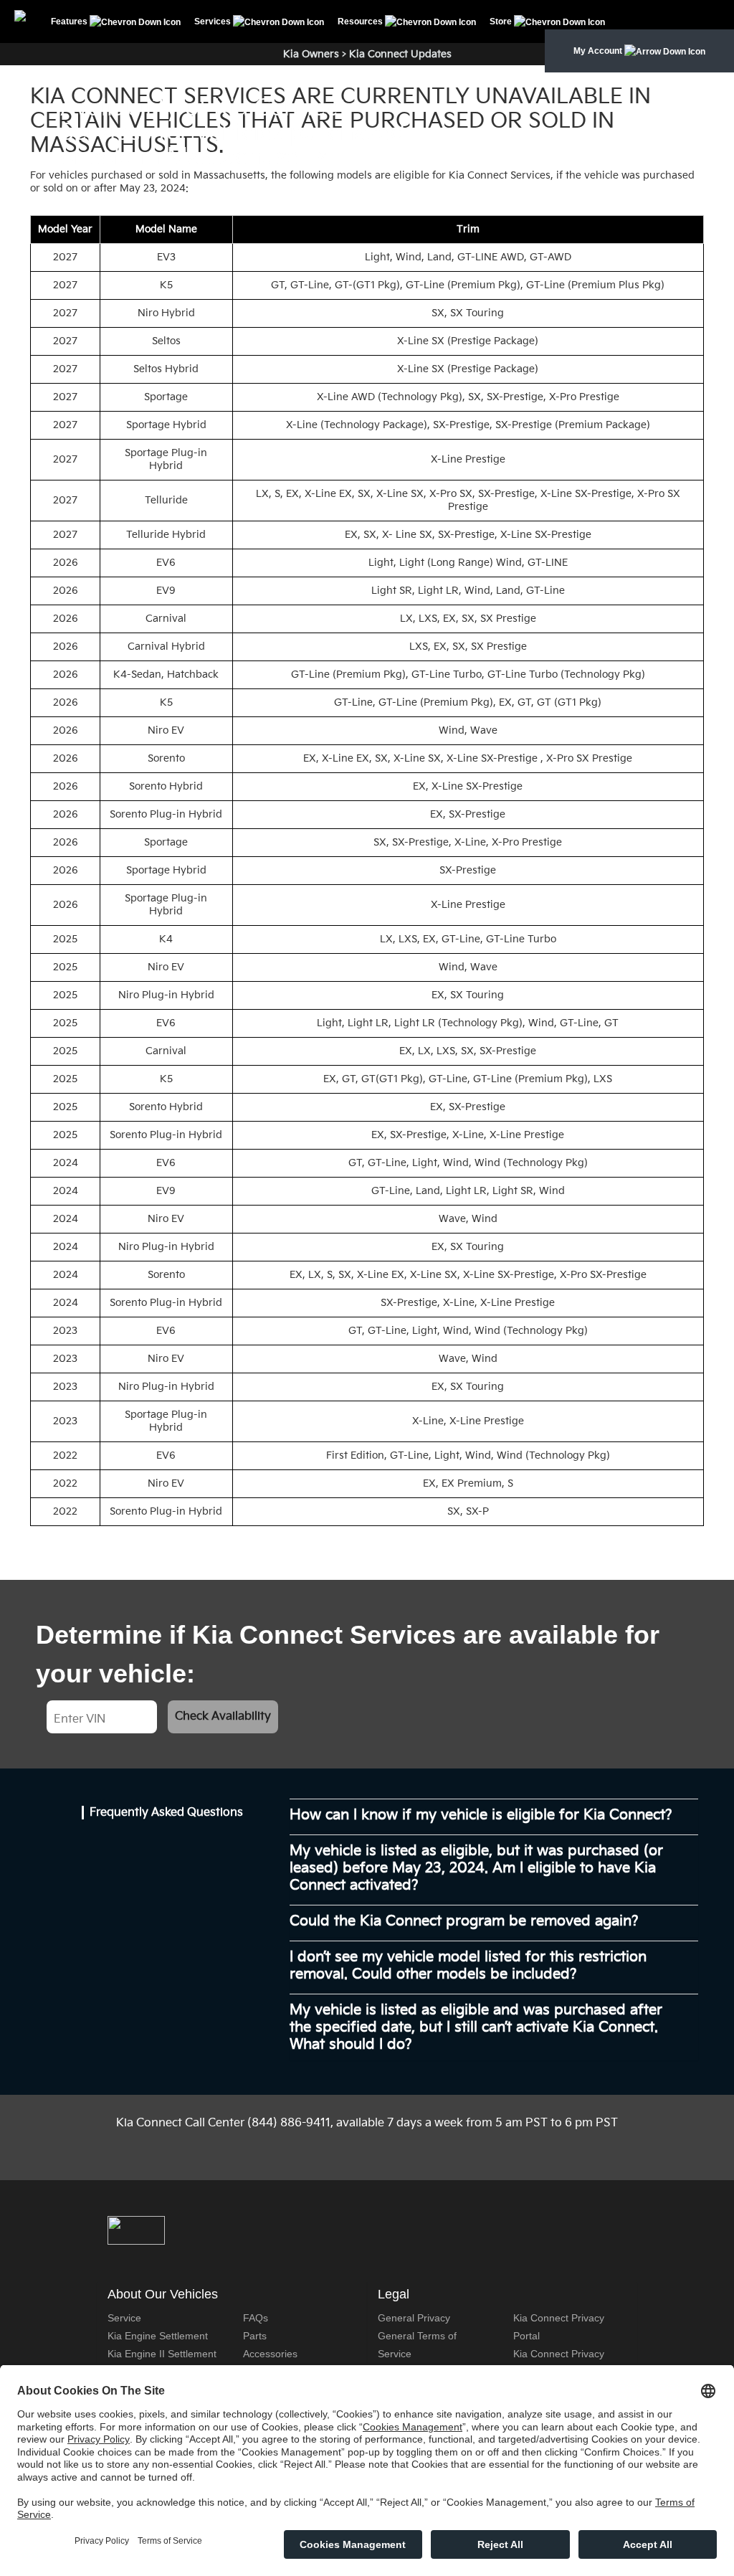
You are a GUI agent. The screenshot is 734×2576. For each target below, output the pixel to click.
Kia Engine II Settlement (162, 2354)
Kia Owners (311, 54)
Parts (255, 2336)
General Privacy (414, 2318)
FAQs (256, 2318)
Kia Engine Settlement (158, 2336)
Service (124, 2318)
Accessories (270, 2354)
